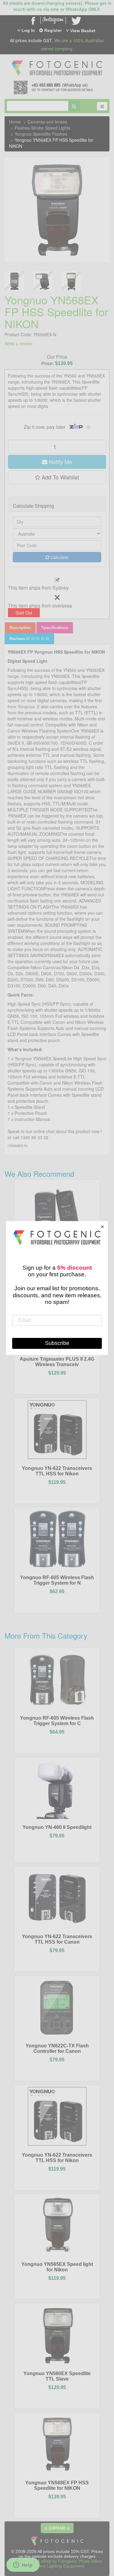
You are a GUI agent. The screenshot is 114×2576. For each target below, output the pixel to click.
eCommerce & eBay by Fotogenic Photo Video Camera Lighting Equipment (57, 2564)
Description (20, 628)
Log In (28, 30)
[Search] (74, 106)
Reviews (18, 639)
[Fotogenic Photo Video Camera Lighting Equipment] (57, 60)
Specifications (55, 628)
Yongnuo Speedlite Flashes (41, 134)
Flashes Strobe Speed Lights (42, 128)
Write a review (18, 344)
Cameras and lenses (47, 122)
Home (15, 122)
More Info (40, 1359)
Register (53, 30)
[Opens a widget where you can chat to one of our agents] (23, 2565)
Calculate (59, 557)
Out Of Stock (71, 1359)
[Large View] (14, 281)
